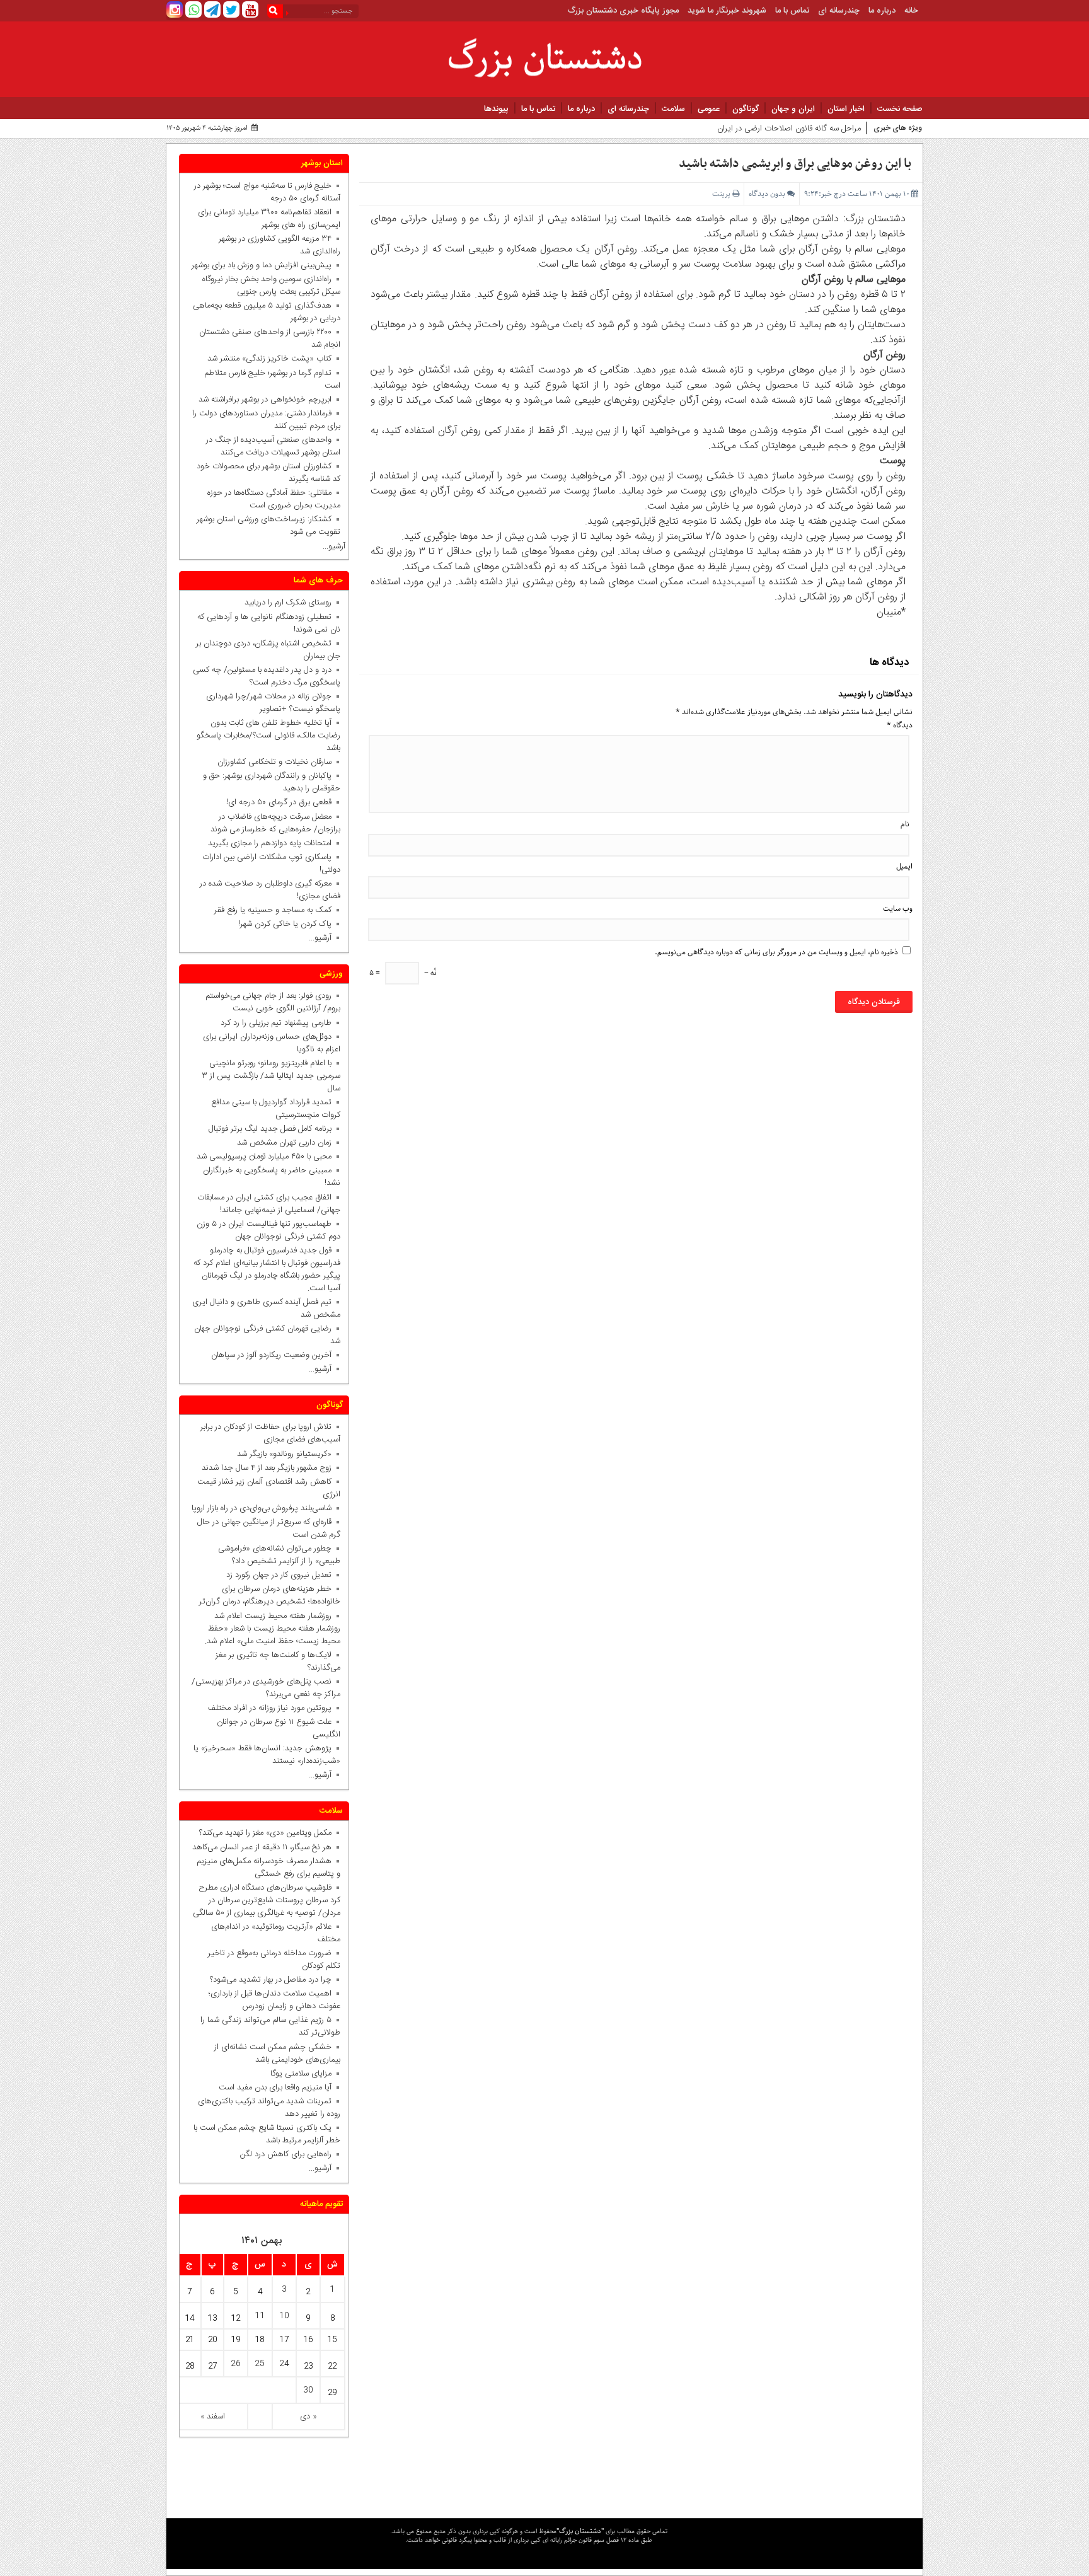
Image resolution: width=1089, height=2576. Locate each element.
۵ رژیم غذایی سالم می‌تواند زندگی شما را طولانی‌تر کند (270, 2026)
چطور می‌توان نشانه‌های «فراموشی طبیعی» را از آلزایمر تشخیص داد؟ (279, 1555)
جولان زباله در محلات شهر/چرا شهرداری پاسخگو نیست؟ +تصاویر (273, 703)
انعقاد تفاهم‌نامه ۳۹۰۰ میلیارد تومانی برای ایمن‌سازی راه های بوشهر (269, 219)
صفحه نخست (900, 109)
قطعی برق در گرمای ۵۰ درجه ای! (279, 802)
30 (308, 2390)
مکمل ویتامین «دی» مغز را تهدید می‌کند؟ (265, 1833)
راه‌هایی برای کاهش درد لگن (286, 2154)
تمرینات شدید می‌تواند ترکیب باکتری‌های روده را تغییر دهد (269, 2108)
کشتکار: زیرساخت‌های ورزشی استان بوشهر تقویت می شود (268, 526)
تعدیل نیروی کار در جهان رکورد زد (279, 1575)
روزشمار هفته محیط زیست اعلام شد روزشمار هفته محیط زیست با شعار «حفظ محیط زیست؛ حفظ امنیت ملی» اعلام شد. (273, 1629)
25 (260, 2364)
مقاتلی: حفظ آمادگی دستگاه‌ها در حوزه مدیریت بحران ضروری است (274, 499)
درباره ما (882, 11)
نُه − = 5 (403, 973)
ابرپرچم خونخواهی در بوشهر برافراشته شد (265, 400)
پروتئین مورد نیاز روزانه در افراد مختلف (270, 1708)
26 (236, 2364)
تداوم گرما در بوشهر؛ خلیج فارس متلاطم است (272, 379)
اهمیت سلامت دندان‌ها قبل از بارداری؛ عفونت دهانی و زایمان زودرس (274, 2000)
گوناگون (746, 109)
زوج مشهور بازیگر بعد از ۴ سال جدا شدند (267, 1468)
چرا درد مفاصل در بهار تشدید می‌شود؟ (271, 1980)
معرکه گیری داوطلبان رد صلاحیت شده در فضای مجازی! (270, 890)
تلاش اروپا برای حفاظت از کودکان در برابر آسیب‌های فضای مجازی (270, 1433)
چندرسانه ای (839, 11)
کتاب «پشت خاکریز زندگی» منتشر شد (269, 359)
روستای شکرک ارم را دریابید (285, 603)
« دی (308, 2417)
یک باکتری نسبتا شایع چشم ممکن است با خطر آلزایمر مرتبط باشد (267, 2134)
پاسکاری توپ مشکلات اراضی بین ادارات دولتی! (271, 863)
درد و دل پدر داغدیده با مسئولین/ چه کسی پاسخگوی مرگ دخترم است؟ (267, 676)
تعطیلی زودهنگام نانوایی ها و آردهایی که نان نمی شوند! (269, 623)
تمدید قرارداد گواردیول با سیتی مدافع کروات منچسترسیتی (276, 1109)
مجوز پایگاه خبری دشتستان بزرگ (623, 11)
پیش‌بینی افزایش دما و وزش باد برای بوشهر (262, 265)
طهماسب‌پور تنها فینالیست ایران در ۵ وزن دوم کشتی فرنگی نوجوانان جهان (268, 1230)
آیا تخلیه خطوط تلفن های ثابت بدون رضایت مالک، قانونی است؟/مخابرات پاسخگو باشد (268, 736)
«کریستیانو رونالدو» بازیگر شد (284, 1454)
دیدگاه (900, 725)
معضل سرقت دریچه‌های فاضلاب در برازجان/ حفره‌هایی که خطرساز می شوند (273, 823)
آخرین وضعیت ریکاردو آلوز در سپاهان (271, 1355)
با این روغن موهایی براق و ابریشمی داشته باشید (795, 164)
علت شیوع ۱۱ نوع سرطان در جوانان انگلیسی (279, 1728)
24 (284, 2364)
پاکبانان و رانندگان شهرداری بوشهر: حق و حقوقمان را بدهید (272, 782)
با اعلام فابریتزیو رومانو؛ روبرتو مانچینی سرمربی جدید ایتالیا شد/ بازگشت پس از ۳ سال (271, 1076)
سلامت (673, 109)
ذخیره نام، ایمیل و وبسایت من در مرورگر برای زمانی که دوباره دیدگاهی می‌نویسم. (776, 952)
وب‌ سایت (898, 909)
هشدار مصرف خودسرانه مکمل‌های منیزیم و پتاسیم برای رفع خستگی (268, 1868)
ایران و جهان (793, 109)
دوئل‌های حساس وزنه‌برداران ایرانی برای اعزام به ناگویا (272, 1043)
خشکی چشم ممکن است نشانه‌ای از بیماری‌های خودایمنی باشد (277, 2053)
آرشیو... (334, 546)
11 (260, 2316)
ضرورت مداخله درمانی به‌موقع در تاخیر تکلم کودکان (274, 1960)
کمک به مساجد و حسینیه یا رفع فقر (270, 910)
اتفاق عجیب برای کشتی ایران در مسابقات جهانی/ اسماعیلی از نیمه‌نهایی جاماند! (269, 1204)
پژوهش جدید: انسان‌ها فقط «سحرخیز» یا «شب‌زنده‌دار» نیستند (267, 1755)
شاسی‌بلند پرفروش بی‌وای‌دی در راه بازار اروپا (262, 1508)
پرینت (722, 194)
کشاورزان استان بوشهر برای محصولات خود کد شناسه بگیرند (268, 473)
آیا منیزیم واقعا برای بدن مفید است (275, 2088)
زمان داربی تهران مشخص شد (284, 1143)
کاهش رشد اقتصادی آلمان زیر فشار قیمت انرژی (269, 1488)
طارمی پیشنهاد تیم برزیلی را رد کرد (276, 1023)
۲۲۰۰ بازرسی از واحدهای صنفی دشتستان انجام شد (270, 338)
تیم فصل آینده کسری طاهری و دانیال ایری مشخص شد (266, 1308)
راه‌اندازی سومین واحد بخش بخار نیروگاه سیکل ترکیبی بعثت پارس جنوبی (271, 286)
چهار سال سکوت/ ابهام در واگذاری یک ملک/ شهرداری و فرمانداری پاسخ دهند (735, 129)
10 (284, 2316)
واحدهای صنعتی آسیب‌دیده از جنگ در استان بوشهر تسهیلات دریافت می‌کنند (273, 446)
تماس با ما (792, 11)
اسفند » (213, 2417)
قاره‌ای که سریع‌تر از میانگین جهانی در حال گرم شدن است (269, 1528)
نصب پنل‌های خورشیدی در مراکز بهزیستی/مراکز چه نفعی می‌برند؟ (266, 1688)
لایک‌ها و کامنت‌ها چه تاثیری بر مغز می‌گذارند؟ (278, 1661)
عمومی (709, 109)
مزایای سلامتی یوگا (301, 2074)
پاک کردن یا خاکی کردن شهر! (277, 924)
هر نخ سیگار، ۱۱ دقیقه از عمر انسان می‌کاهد (262, 1847)
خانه (911, 11)
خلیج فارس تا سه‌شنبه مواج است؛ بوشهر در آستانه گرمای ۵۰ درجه (267, 192)
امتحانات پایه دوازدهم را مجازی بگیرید (267, 843)
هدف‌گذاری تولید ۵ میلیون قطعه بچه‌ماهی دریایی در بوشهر (267, 312)
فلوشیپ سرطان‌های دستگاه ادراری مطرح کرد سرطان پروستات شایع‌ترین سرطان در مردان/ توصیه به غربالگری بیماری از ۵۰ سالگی (267, 1900)
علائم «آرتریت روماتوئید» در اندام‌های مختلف (276, 1933)
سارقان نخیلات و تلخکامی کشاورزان (272, 762)
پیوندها (496, 109)
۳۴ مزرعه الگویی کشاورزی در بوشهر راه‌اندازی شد (279, 245)
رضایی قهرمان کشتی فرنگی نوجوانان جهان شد (267, 1335)
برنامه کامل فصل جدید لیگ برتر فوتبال (270, 1129)
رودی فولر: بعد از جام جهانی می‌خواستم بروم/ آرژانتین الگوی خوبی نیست (273, 1002)
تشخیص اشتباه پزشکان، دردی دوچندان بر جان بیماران (268, 650)
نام (905, 824)
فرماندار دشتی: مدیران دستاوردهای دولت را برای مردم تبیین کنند (266, 420)
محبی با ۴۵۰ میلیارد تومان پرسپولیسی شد (264, 1157)
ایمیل (904, 866)
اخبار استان (846, 109)
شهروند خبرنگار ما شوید (727, 11)
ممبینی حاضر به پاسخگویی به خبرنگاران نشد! (272, 1177)
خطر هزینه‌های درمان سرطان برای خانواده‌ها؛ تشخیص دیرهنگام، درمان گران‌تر (270, 1595)
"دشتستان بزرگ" (580, 2531)
